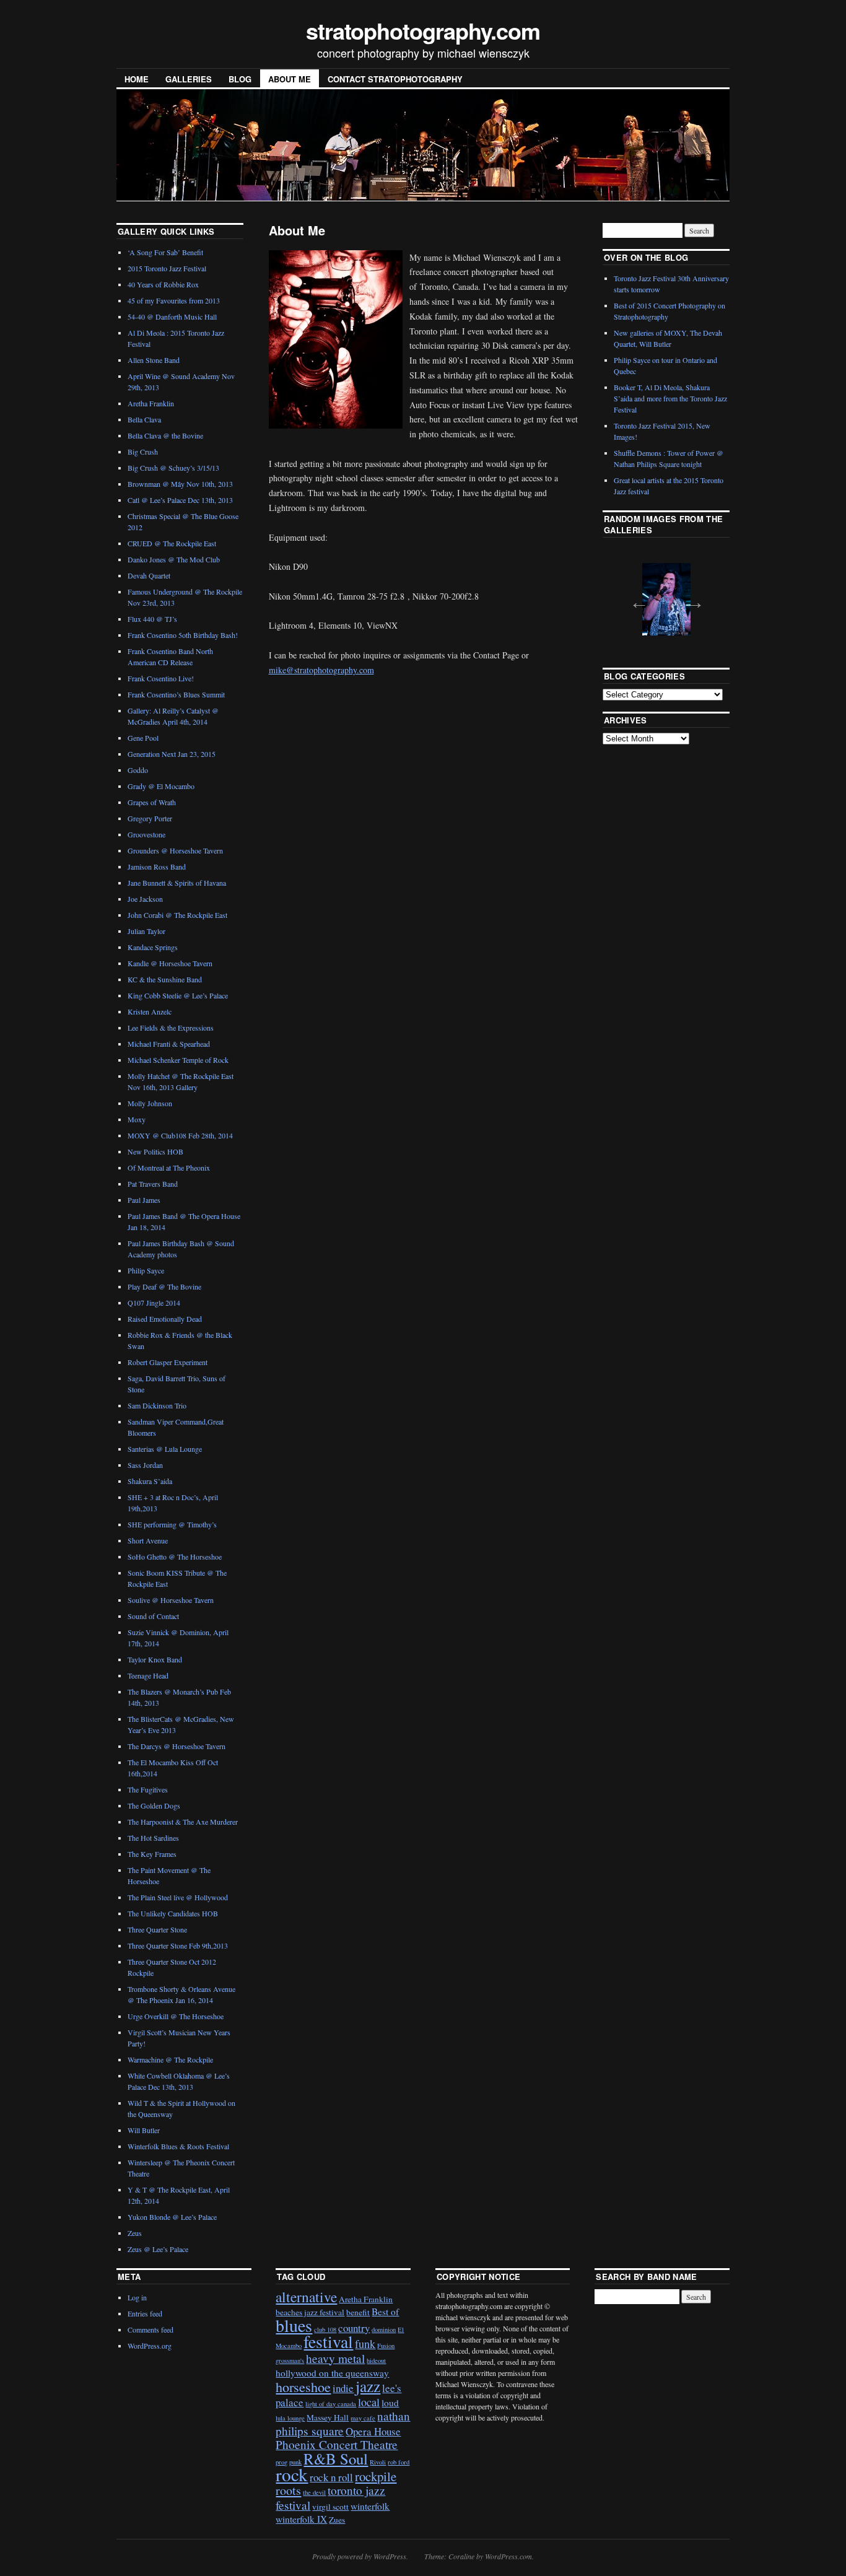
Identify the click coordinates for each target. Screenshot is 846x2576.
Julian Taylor (146, 931)
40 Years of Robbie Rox (163, 284)
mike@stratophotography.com (321, 670)
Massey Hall (328, 2417)
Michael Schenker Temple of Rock (178, 1060)
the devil (314, 2492)
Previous (635, 598)
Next (691, 598)
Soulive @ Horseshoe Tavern (171, 1600)
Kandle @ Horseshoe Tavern (170, 963)
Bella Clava (144, 419)
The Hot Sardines (153, 1838)
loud (390, 2403)
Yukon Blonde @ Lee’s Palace (172, 2217)
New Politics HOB (155, 1151)
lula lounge (290, 2418)
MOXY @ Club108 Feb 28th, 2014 (180, 1135)
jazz (368, 2386)
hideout (376, 2360)
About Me (290, 79)
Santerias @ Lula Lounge (165, 1449)
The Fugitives (148, 1789)
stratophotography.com (423, 30)
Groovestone (146, 834)
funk (365, 2344)
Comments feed (150, 2329)
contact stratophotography (395, 79)
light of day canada (331, 2404)
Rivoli (378, 2462)
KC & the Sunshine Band (165, 979)
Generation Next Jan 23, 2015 (172, 754)
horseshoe (303, 2387)
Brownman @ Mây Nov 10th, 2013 (180, 484)
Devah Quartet (149, 575)
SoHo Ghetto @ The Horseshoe (175, 1557)
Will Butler (144, 2130)
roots (288, 2490)
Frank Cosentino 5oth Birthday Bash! (183, 635)
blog (240, 79)
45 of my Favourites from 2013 (174, 300)
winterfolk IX (301, 2519)
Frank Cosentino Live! (161, 678)
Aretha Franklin (151, 403)
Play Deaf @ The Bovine (164, 1286)
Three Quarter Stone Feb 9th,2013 (178, 1945)
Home (137, 79)
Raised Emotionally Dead (165, 1319)
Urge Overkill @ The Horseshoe (176, 2016)
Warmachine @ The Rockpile (170, 2059)
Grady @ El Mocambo (161, 786)
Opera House (373, 2431)
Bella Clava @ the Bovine (165, 435)
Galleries (189, 79)
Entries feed (145, 2313)
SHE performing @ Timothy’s (172, 1524)
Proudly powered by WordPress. (360, 2556)
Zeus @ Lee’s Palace (158, 2249)
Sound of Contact (153, 1616)
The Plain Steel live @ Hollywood (178, 1897)
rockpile (376, 2476)
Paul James (144, 1200)
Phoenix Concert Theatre (337, 2444)
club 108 (325, 2329)
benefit (358, 2312)
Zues (337, 2520)
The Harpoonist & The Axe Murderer (183, 1822)
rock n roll (331, 2477)
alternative (306, 2297)
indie (343, 2388)
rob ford (399, 2462)
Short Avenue (148, 1540)
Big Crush (143, 452)
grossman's (290, 2360)
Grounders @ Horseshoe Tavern (175, 850)
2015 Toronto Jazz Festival (167, 268)
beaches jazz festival (310, 2312)
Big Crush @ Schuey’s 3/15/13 (173, 468)
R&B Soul (336, 2459)
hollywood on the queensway (332, 2373)
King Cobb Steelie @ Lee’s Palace (178, 995)
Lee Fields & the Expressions (171, 1028)
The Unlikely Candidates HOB (173, 1913)
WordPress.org (150, 2346)
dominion (384, 2329)
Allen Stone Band (154, 360)
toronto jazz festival (330, 2497)
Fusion (386, 2346)
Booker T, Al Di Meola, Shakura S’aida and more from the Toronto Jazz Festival (670, 398)
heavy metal (335, 2358)
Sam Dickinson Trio (157, 1405)
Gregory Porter (150, 818)
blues (294, 2325)
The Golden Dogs (154, 1805)
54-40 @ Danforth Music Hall (172, 317)
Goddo (138, 770)
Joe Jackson (145, 899)
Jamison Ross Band (157, 867)
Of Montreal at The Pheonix (169, 1168)
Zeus (135, 2233)
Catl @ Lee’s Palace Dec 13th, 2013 (180, 500)
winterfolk (370, 2506)
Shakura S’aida (150, 1481)
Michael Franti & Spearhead (169, 1044)
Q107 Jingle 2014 (154, 1303)
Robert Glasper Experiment (168, 1362)
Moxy (137, 1119)
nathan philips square (343, 2423)
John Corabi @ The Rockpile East (177, 915)
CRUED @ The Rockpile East (172, 543)
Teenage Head (148, 1675)
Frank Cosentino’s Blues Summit (176, 694)
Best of (385, 2312)
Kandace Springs (153, 947)
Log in (137, 2297)
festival (328, 2342)
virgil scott (330, 2507)
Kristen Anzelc (150, 1011)
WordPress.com (508, 2556)
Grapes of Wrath (152, 802)
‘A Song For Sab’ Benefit (165, 252)
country (354, 2328)
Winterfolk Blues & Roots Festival (178, 2146)
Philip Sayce (146, 1270)
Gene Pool (143, 738)
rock (292, 2474)
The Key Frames (152, 1854)
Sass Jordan (145, 1465)
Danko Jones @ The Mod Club (174, 559)
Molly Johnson (150, 1103)
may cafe (363, 2418)
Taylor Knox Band (155, 1659)
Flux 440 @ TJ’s (152, 619)
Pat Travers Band (153, 1184)
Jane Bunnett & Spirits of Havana (177, 883)
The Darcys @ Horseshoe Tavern (177, 1746)
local (369, 2402)
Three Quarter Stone (157, 1929)
